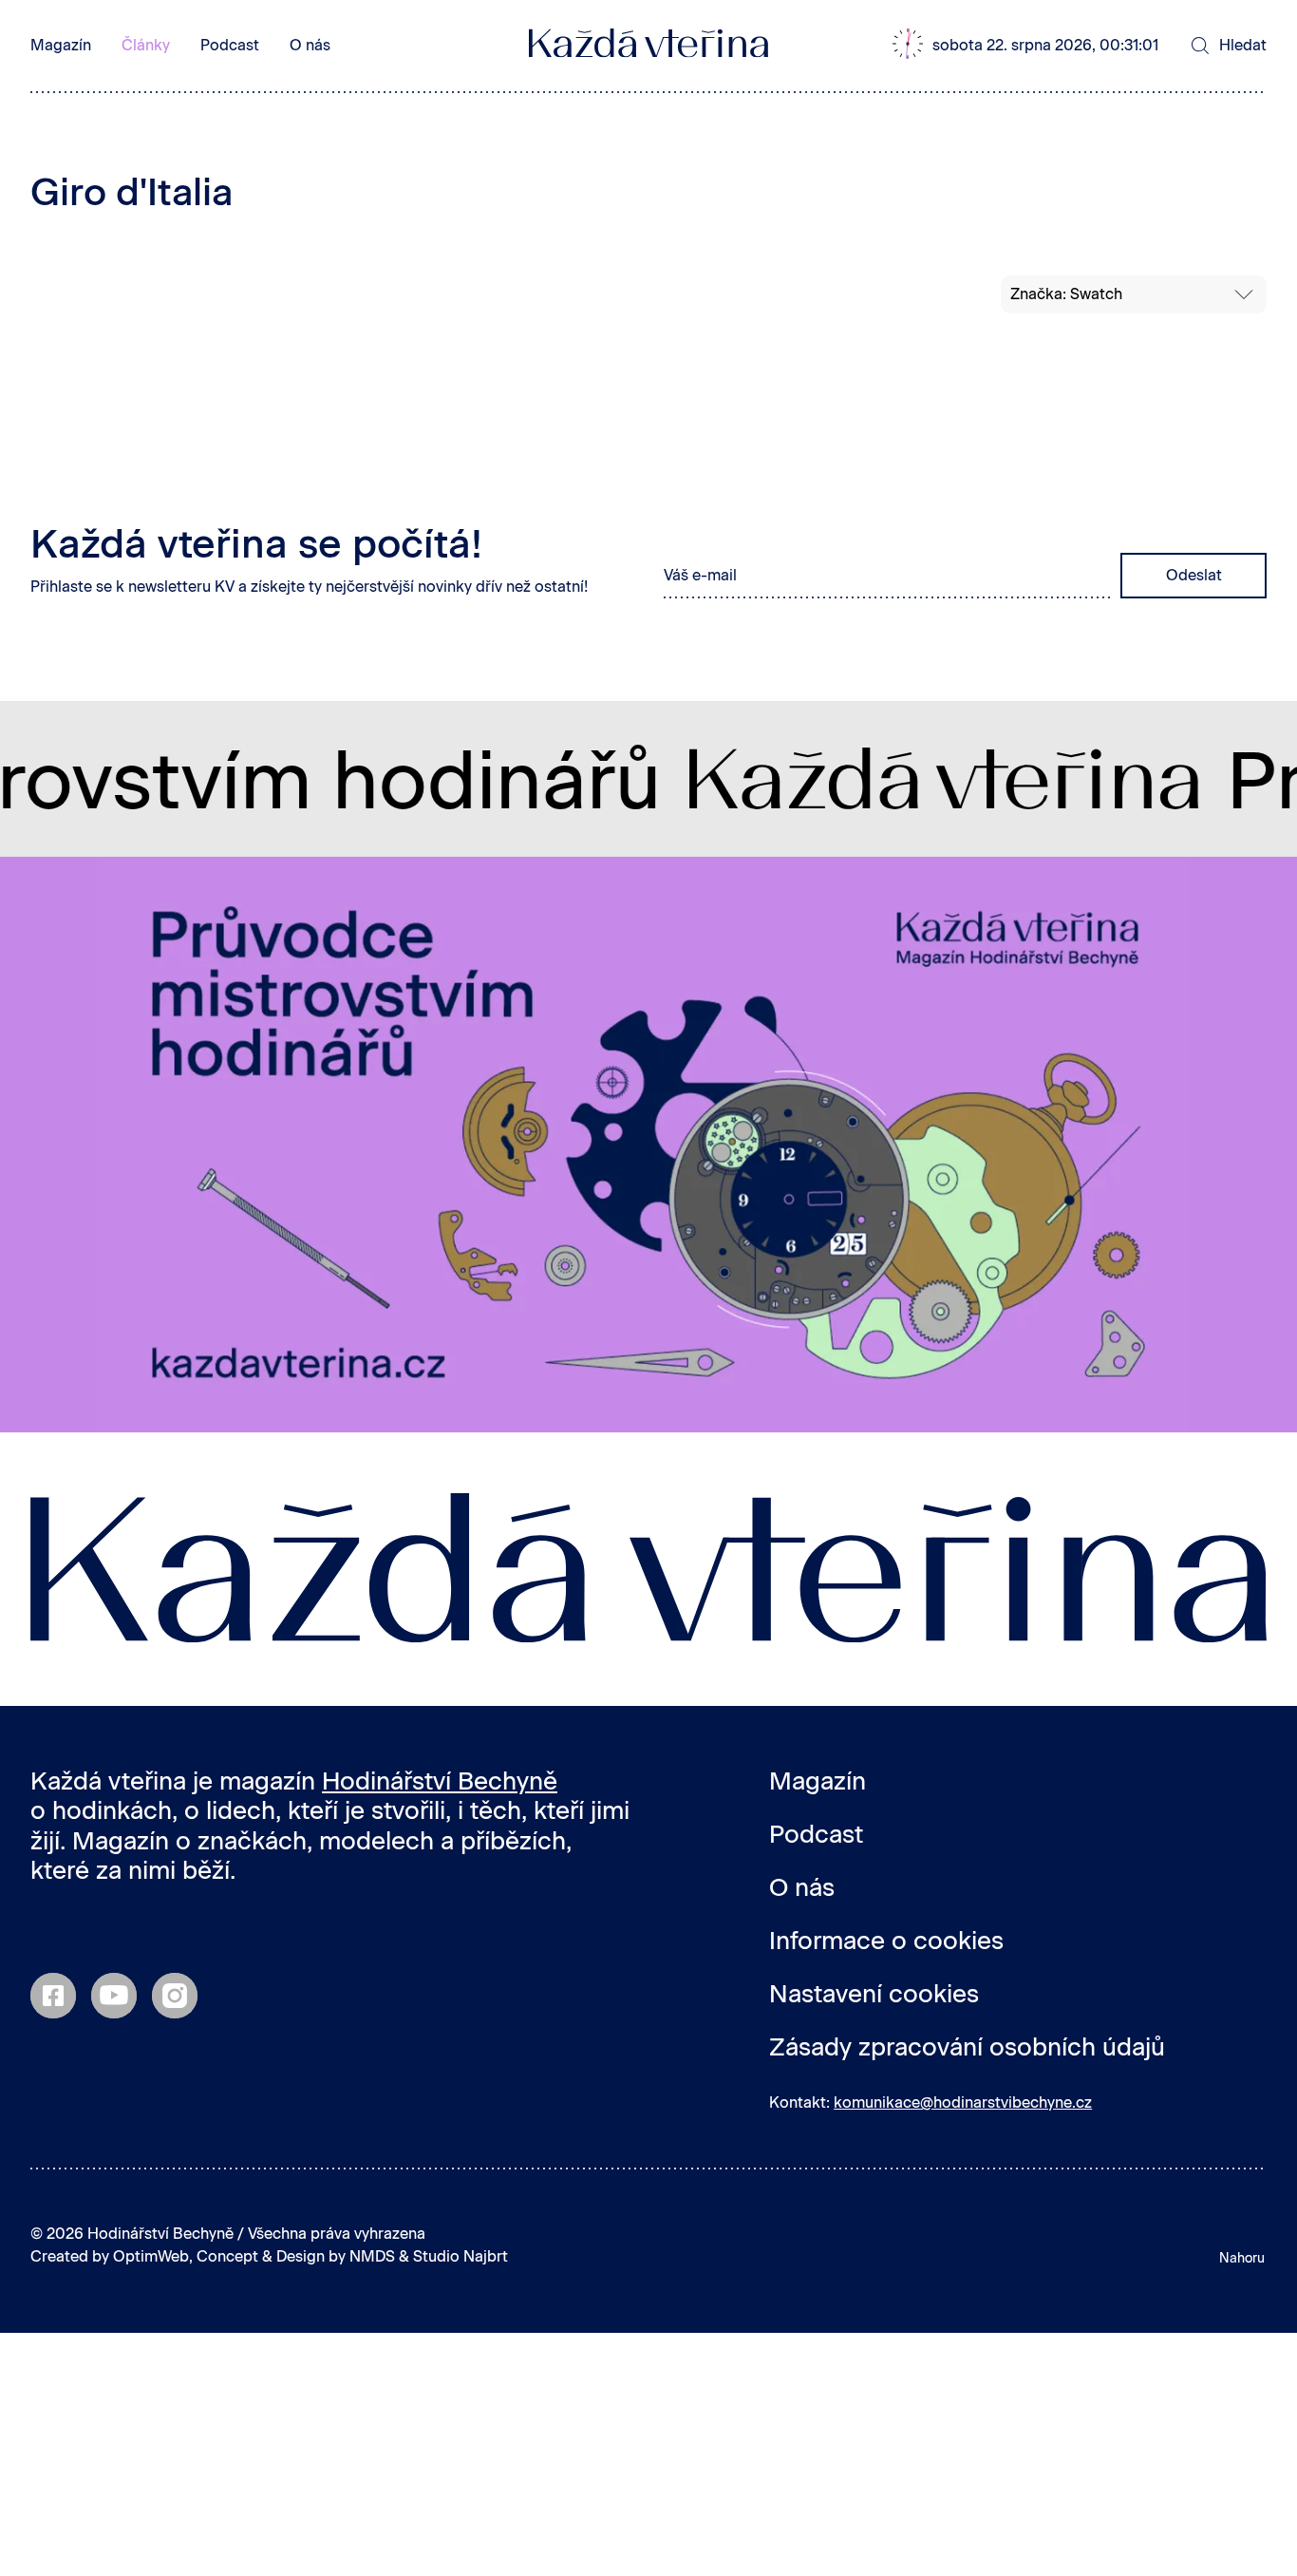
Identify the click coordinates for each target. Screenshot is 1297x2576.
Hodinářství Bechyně (440, 1781)
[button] (1036, 46)
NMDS (372, 2256)
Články (146, 45)
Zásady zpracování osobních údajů (967, 2047)
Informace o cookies (886, 1941)
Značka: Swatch (1066, 294)
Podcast (230, 45)
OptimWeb (151, 2256)
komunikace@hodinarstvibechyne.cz (963, 2102)
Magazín (61, 45)
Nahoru (1242, 2258)
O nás (310, 45)
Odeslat (1194, 575)
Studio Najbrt (461, 2256)
